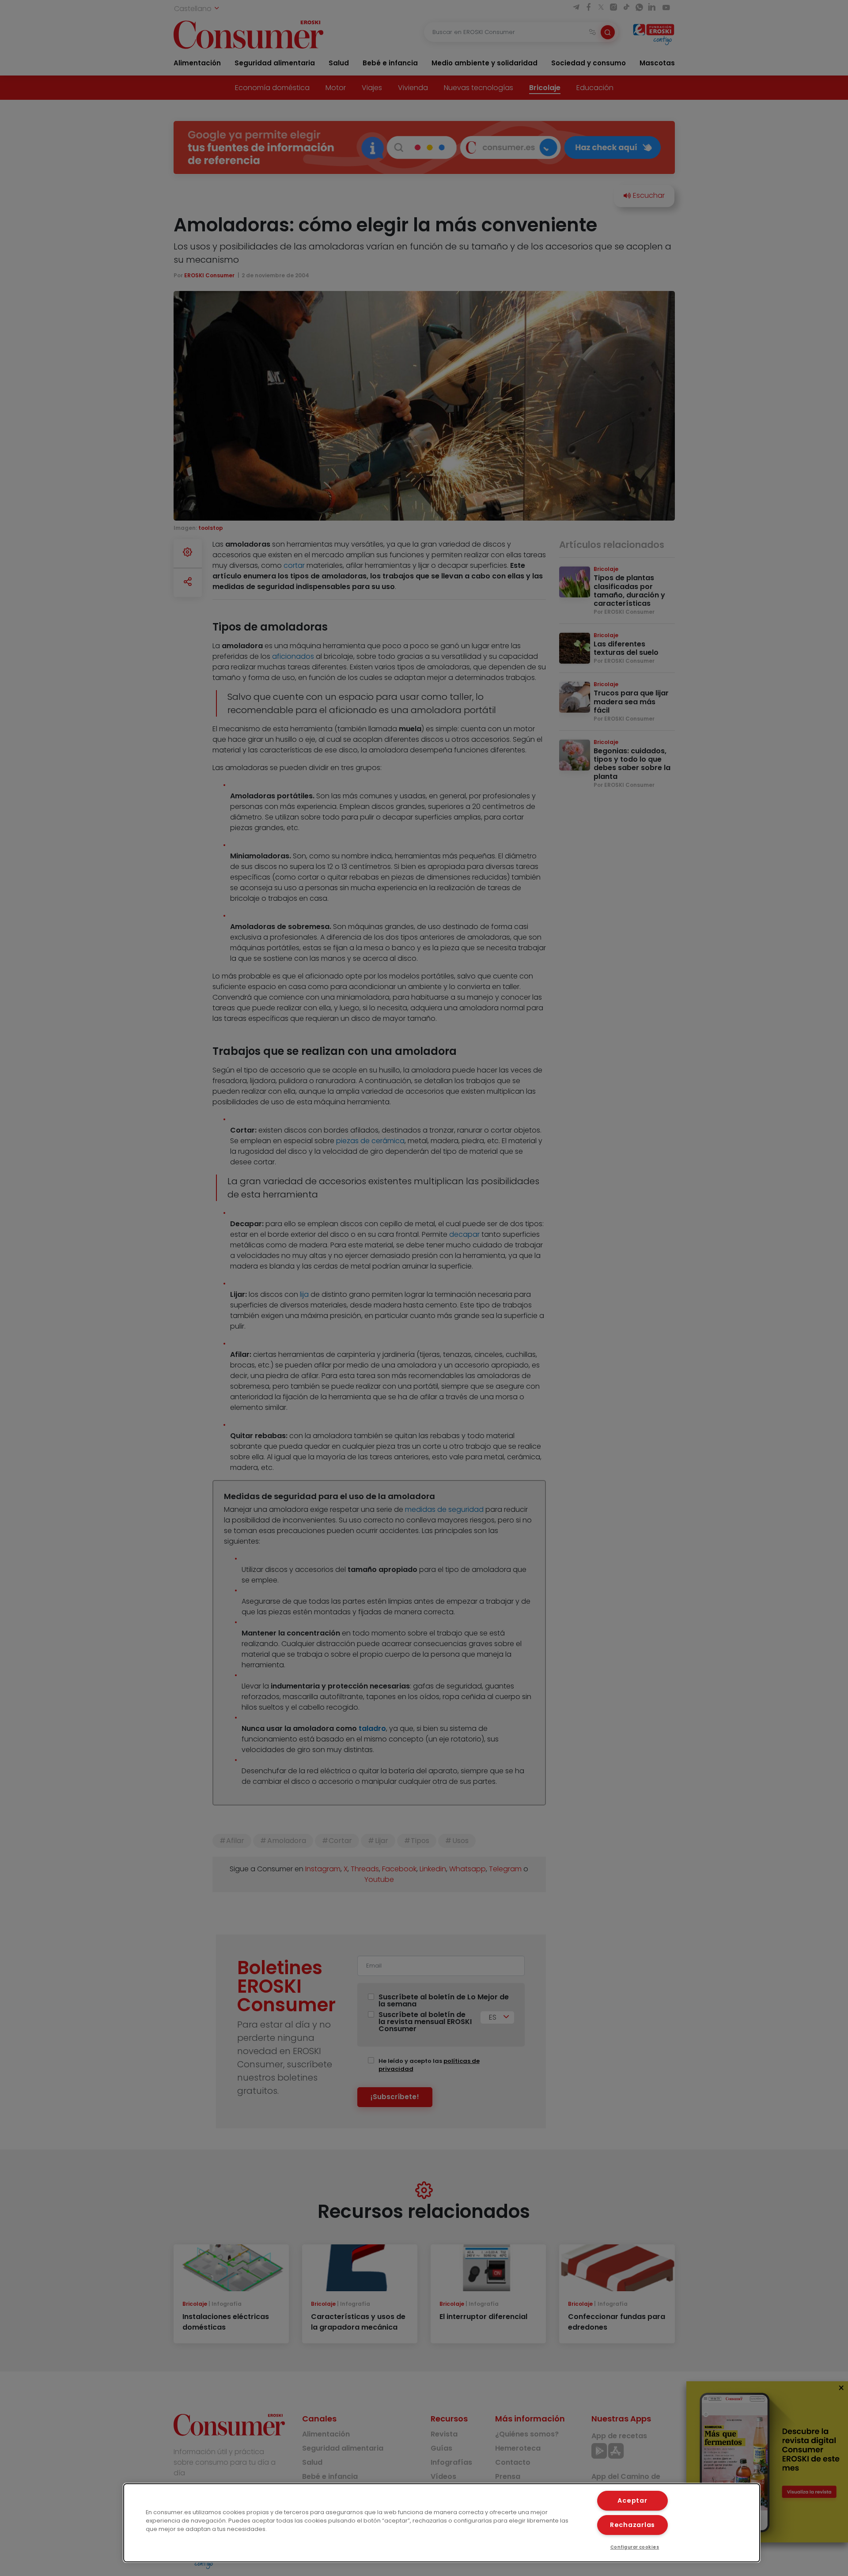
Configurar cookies (635, 2547)
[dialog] (442, 2523)
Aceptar (632, 2500)
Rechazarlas (632, 2525)
